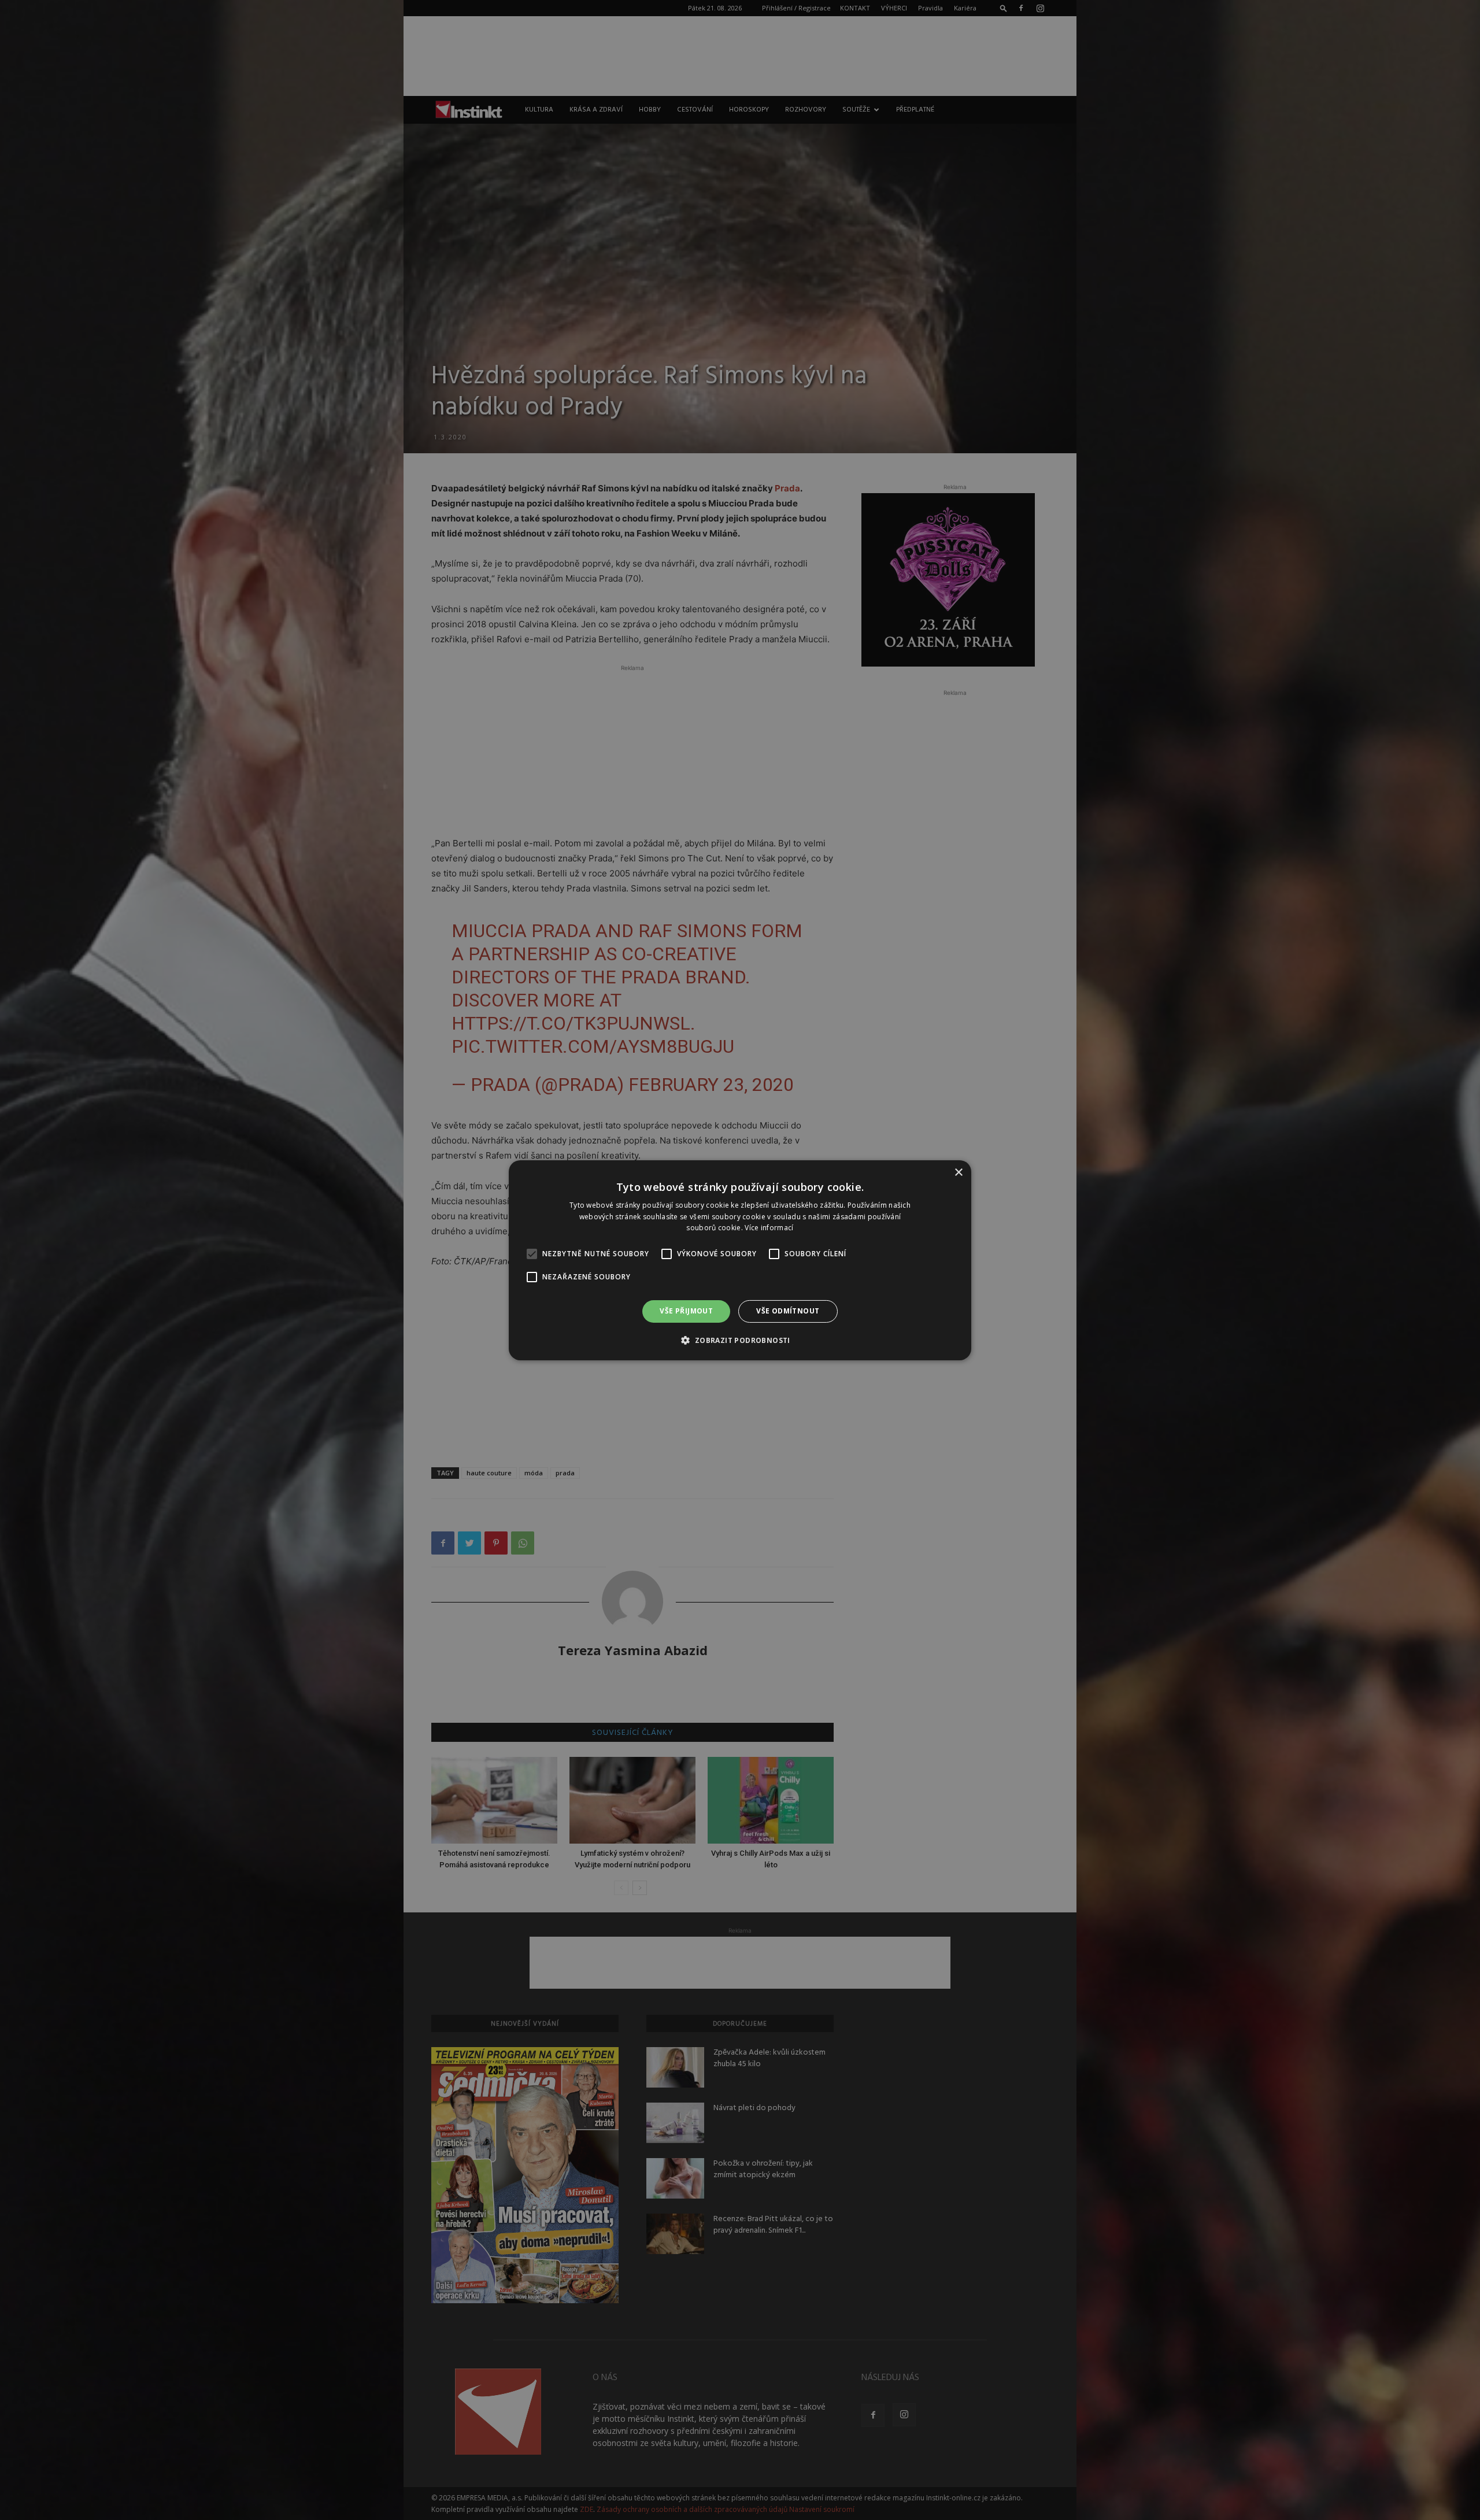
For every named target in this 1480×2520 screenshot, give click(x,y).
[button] (740, 1340)
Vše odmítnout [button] (788, 1311)
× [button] (958, 1172)
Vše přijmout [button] (686, 1311)
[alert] (740, 1260)
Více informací (769, 1228)
